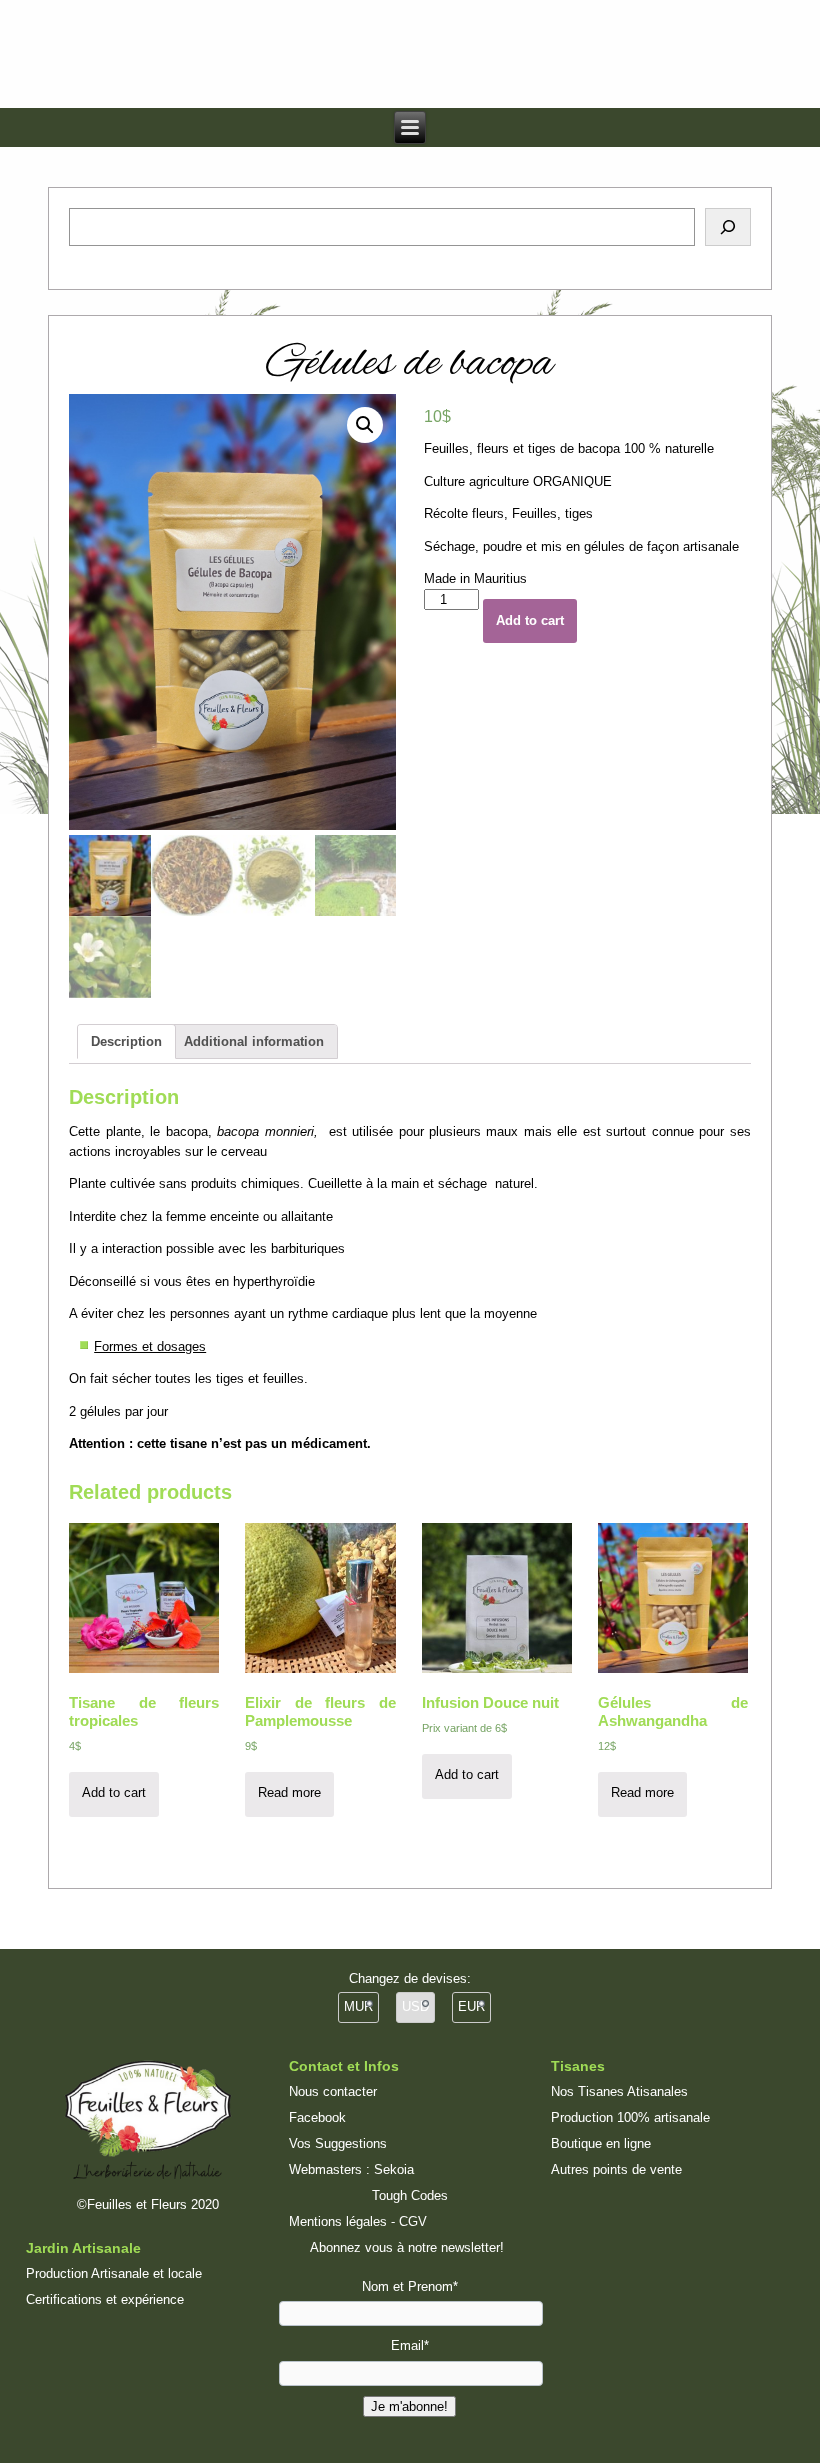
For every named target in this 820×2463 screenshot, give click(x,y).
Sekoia (394, 2169)
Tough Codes (410, 2195)
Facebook (317, 2117)
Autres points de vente (616, 2169)
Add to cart (530, 620)
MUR (358, 2006)
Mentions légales (338, 2221)
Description (126, 1041)
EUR (471, 2006)
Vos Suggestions (338, 2143)
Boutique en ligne (601, 2143)
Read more (289, 1792)
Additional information (254, 1041)
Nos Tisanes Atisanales (619, 2091)
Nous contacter (333, 2091)
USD (415, 2006)
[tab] (126, 1041)
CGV (413, 2221)
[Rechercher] (728, 227)
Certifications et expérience (105, 2299)
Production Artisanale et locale (114, 2273)
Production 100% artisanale (630, 2117)
